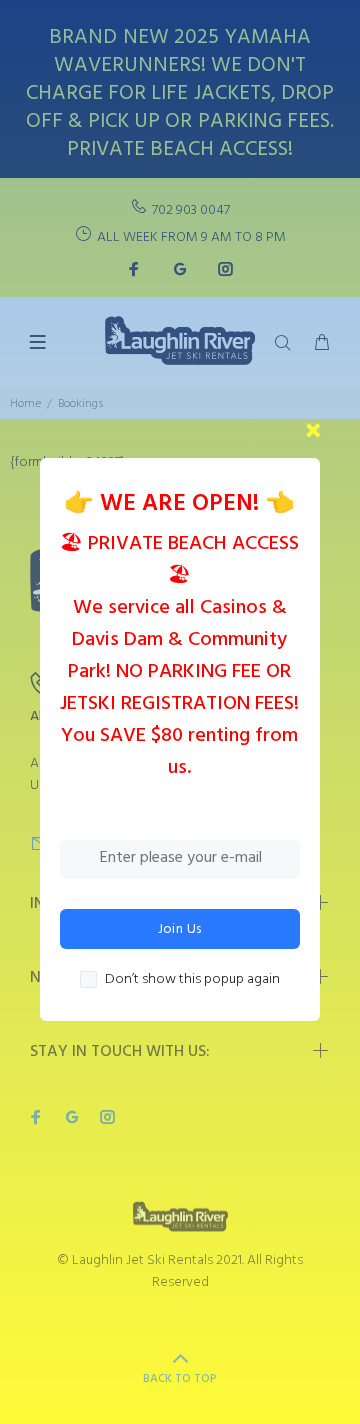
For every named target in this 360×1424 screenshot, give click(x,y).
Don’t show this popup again (192, 980)
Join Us (180, 929)
